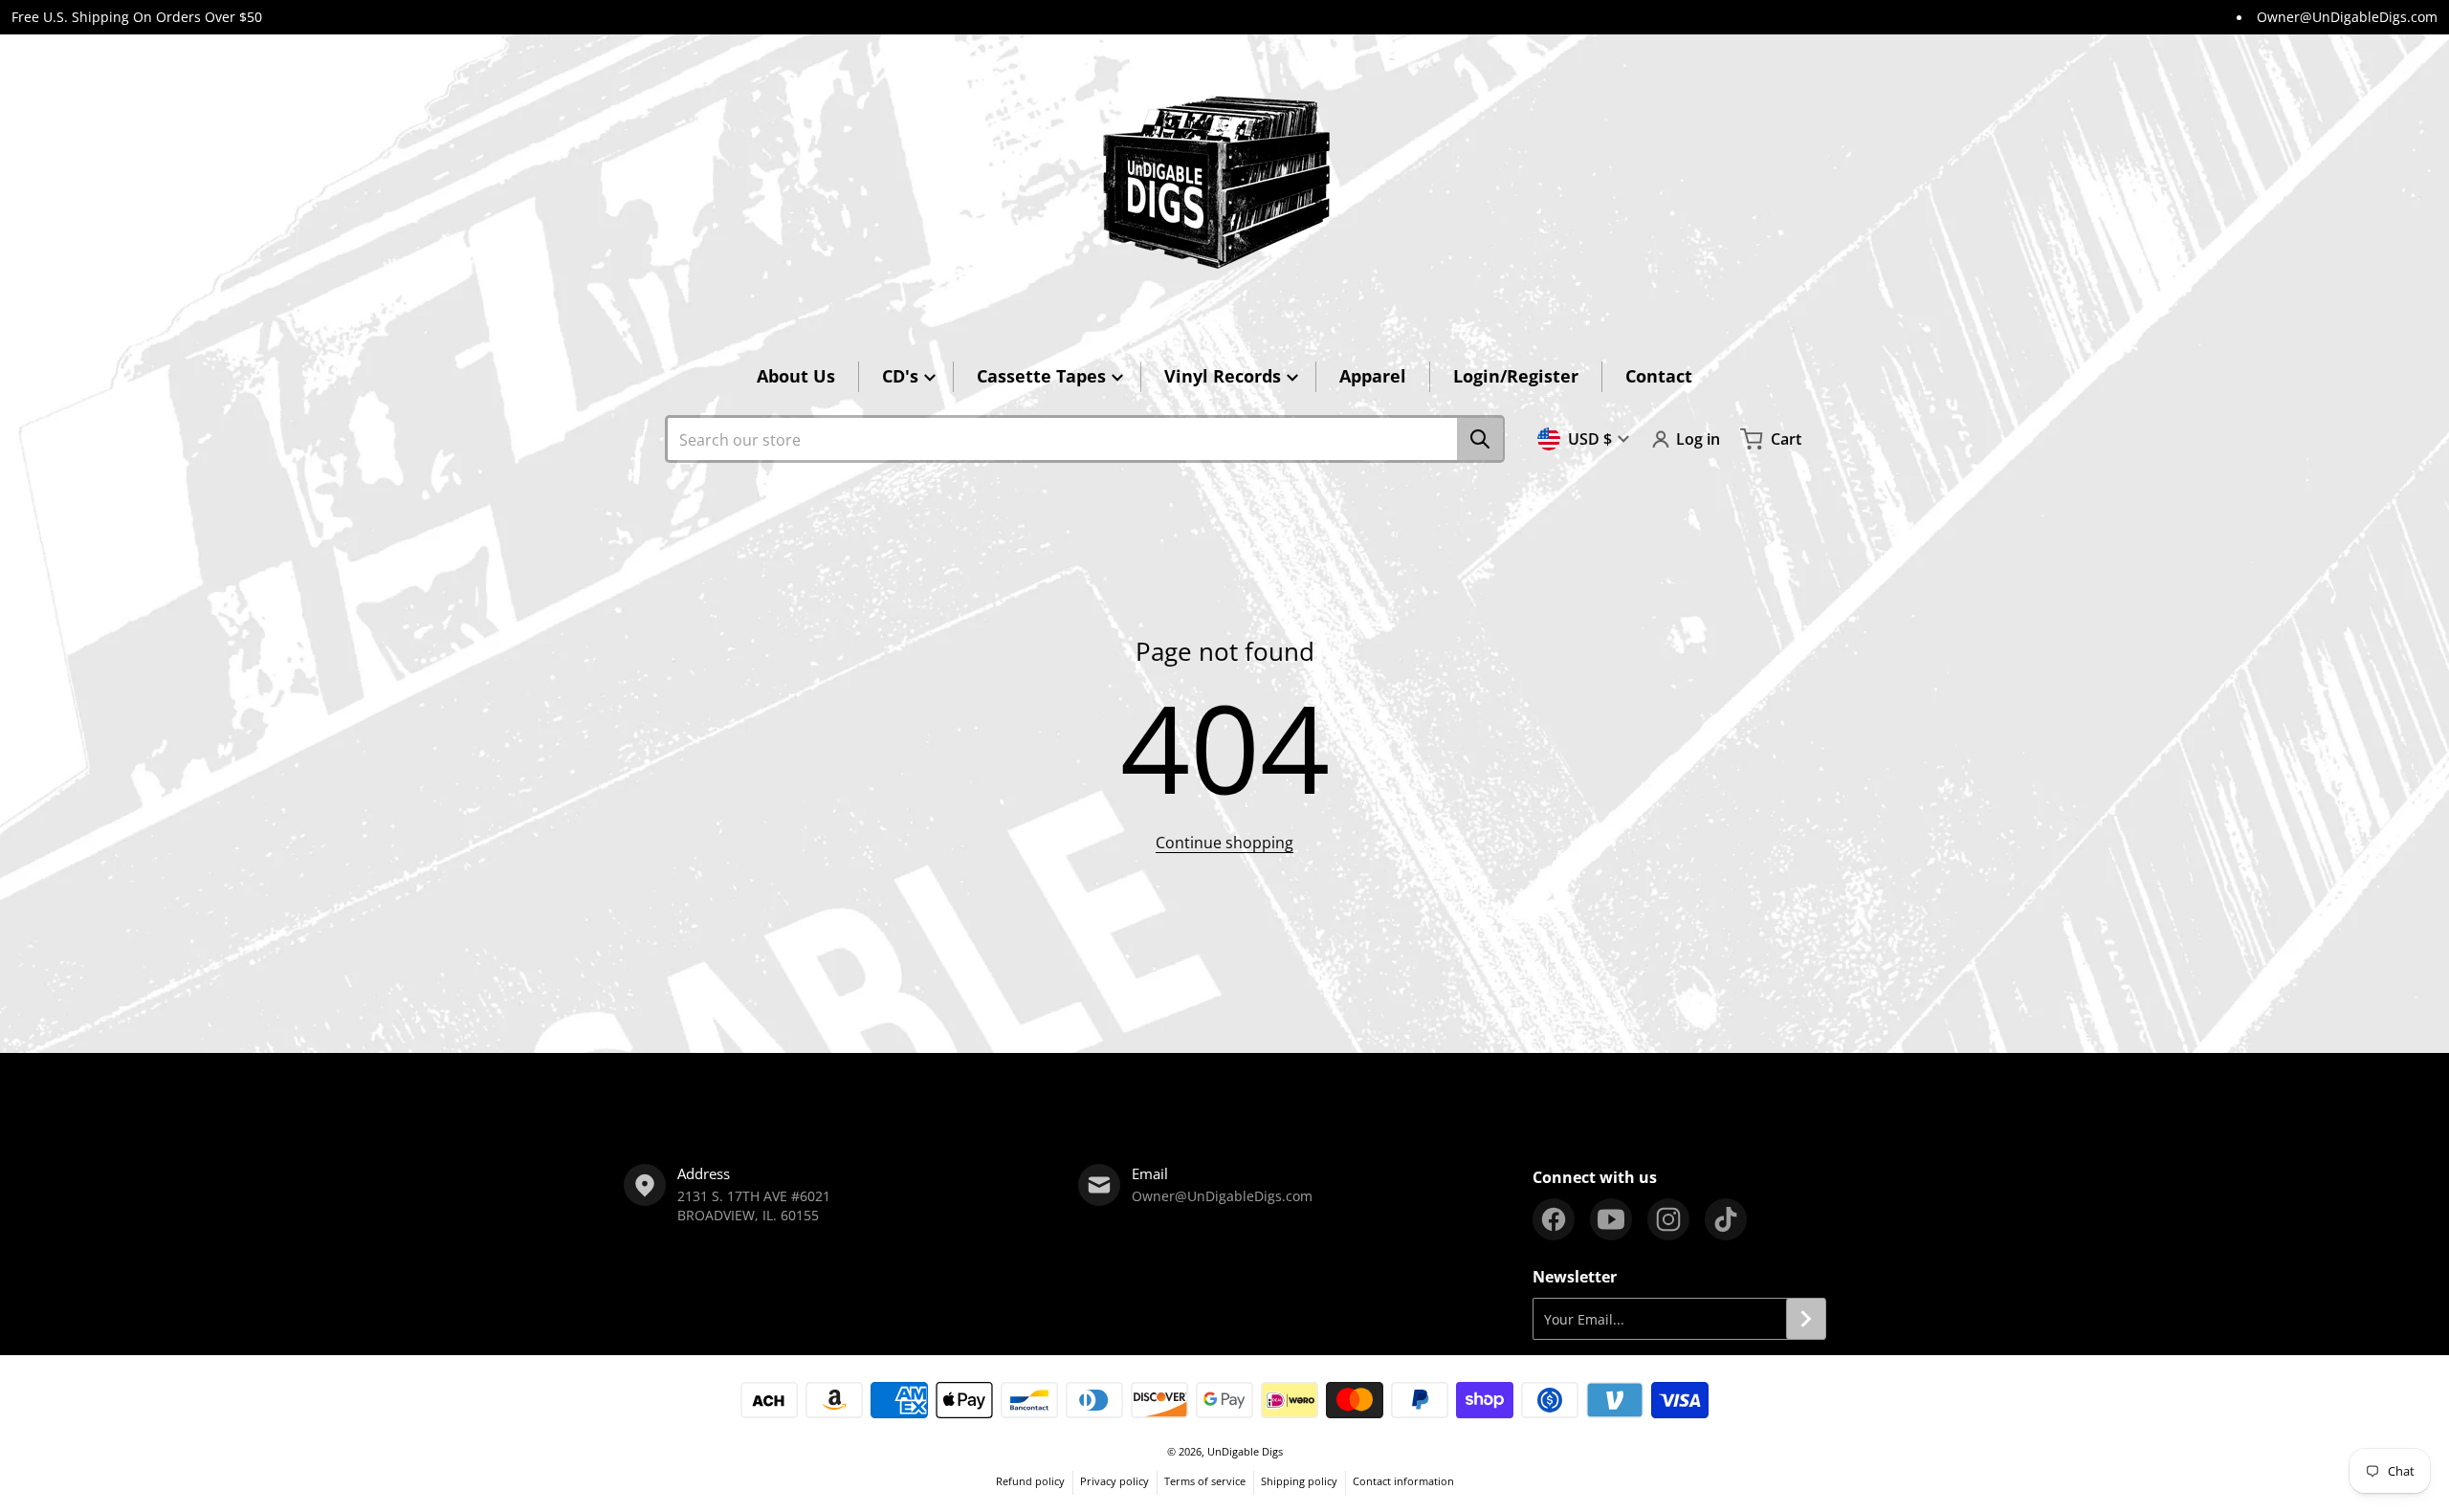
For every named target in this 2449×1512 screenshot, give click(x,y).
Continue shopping (1224, 843)
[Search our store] (1480, 439)
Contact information (1403, 1481)
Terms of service (1205, 1481)
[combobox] (1085, 439)
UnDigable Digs (1245, 1451)
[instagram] (1668, 1219)
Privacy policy (1114, 1481)
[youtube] (1611, 1219)
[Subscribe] (1806, 1319)
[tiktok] (1726, 1219)
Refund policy (1030, 1481)
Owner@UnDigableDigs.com (2347, 17)
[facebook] (1554, 1219)
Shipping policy (1299, 1481)
